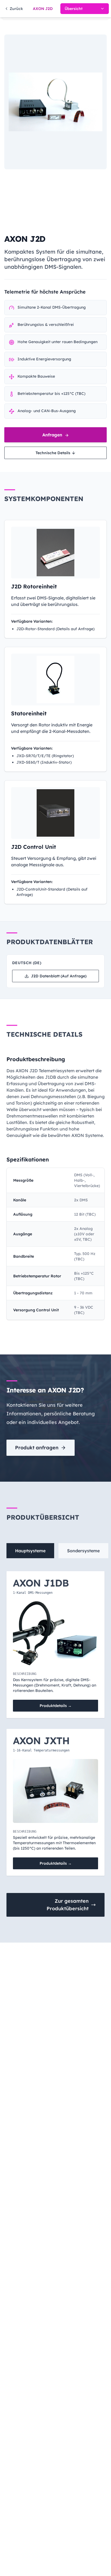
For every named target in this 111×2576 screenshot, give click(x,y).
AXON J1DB (41, 1583)
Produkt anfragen (37, 1448)
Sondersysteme (83, 1551)
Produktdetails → (56, 1706)
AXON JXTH (41, 1741)
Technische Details (53, 453)
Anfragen (53, 435)
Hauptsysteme (30, 1551)
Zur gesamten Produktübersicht (68, 1905)
